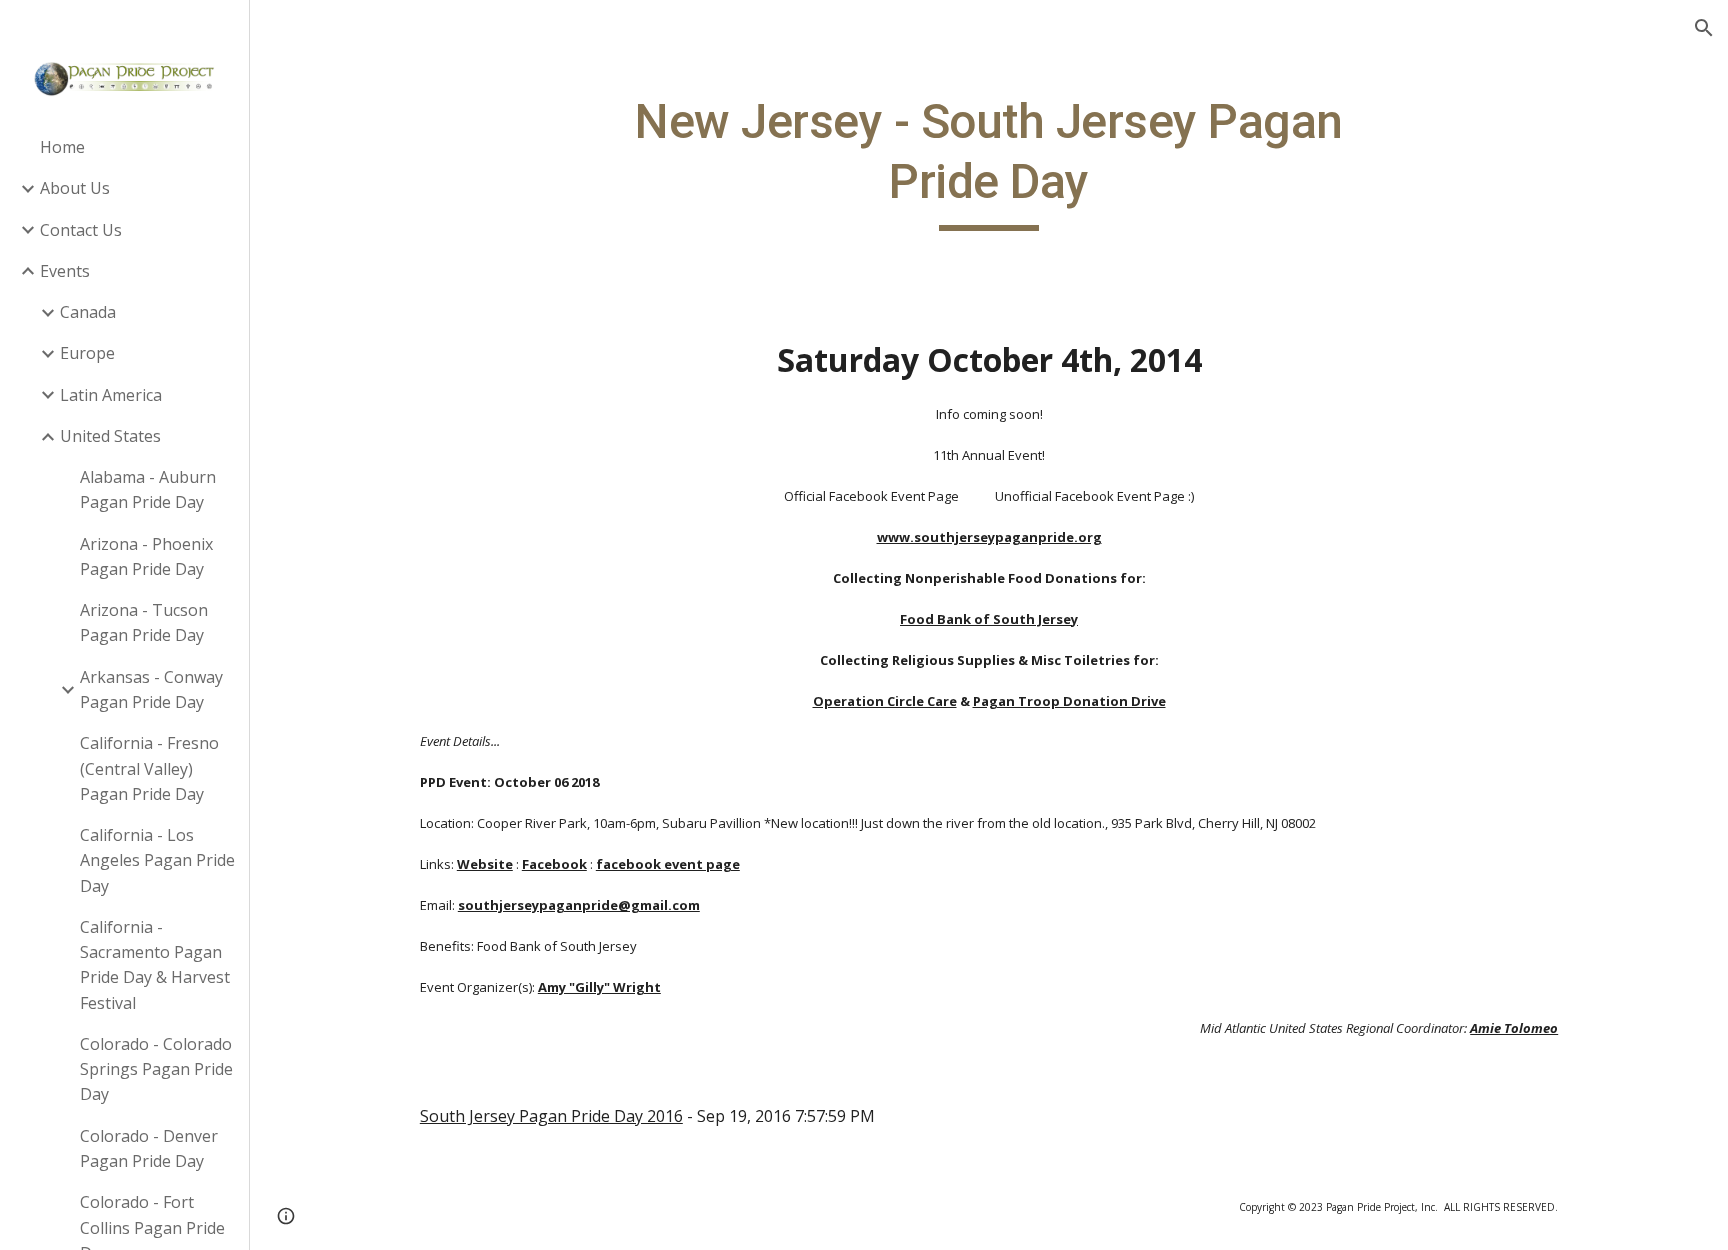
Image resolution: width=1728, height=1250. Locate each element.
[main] (989, 161)
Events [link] (65, 271)
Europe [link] (87, 353)
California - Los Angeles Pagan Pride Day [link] (157, 860)
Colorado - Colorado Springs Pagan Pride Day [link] (156, 1069)
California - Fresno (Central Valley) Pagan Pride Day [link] (149, 768)
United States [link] (110, 436)
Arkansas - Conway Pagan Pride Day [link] (151, 689)
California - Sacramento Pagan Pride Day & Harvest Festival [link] (155, 965)
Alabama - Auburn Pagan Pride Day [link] (148, 489)
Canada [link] (88, 312)
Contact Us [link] (81, 230)
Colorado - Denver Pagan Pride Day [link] (149, 1148)
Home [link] (62, 147)
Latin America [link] (111, 395)
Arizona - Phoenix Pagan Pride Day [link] (146, 556)
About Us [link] (75, 188)
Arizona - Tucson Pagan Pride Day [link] (144, 622)
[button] (1704, 28)
